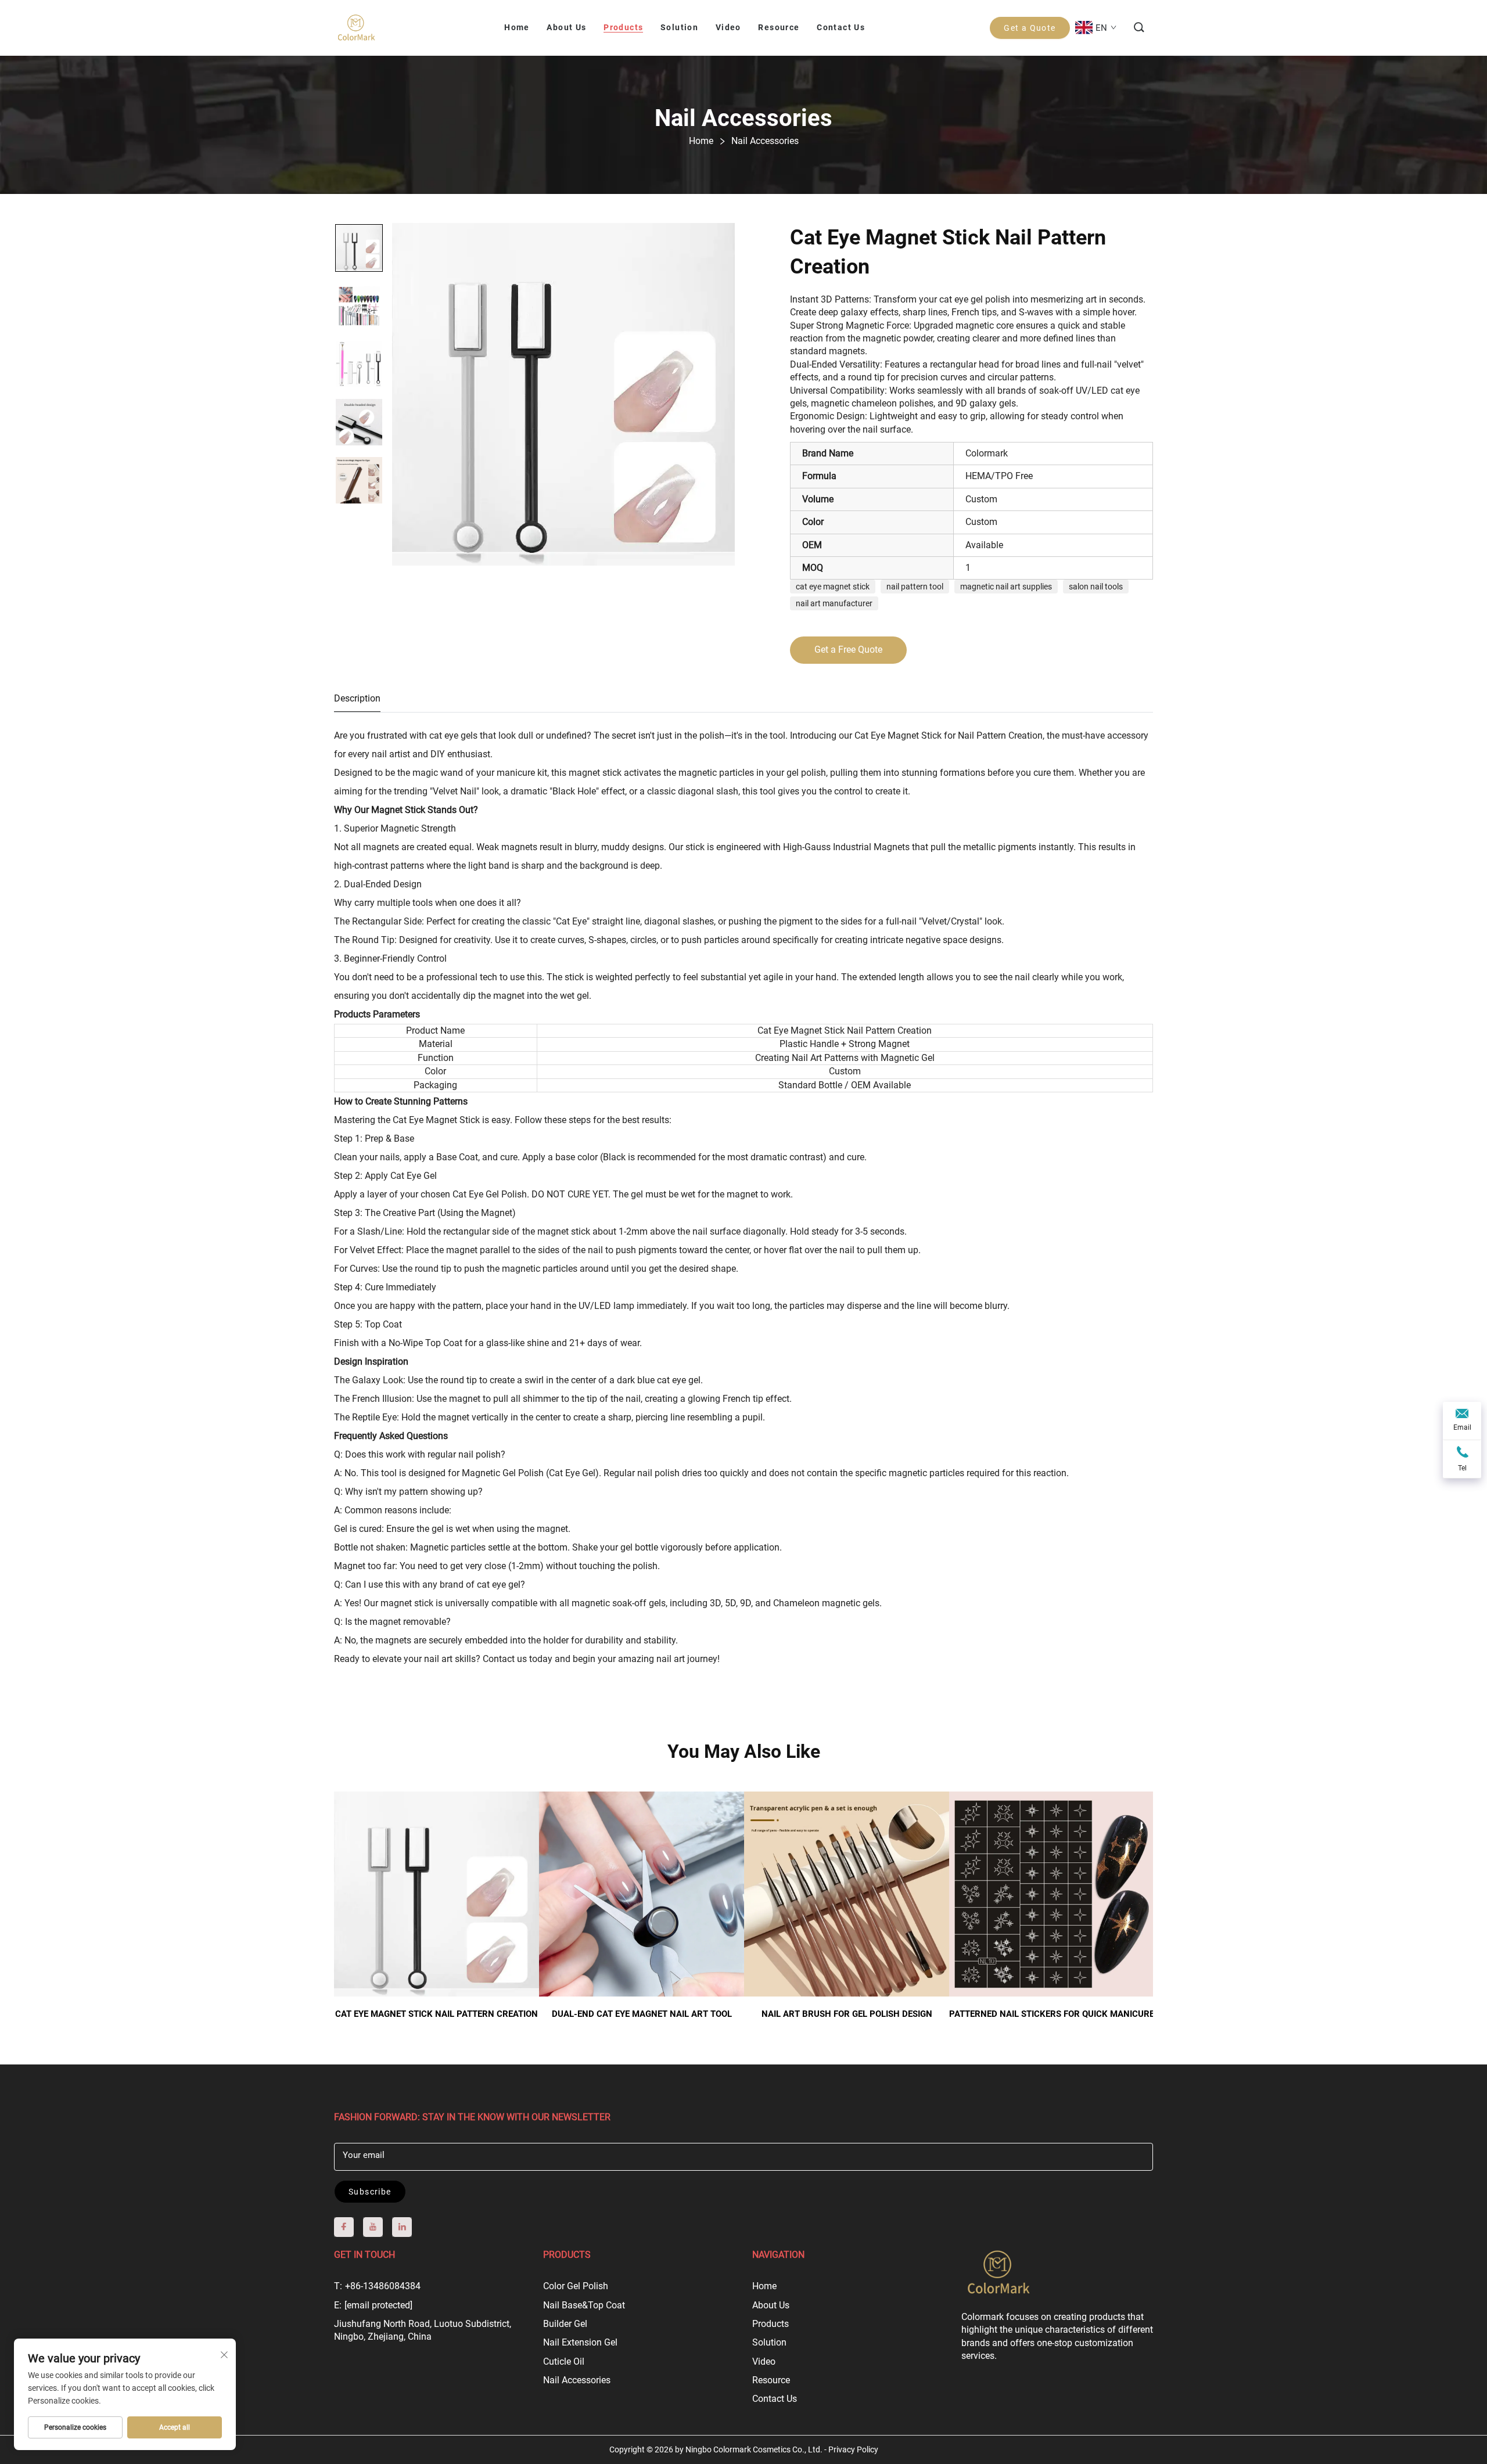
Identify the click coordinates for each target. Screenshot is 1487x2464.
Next (1134, 1888)
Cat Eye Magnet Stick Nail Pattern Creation (437, 2014)
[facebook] (344, 2227)
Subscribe (370, 2192)
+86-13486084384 (383, 2286)
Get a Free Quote (848, 650)
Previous (353, 1888)
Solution (769, 2342)
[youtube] (373, 2227)
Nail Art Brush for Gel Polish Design (847, 2014)
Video (764, 2362)
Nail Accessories (577, 2380)
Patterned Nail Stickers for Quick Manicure (1052, 2014)
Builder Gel (565, 2324)
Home (764, 2286)
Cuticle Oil (564, 2362)
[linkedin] (402, 2227)
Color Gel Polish (576, 2286)
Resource (771, 2380)
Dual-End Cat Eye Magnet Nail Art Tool (642, 2014)
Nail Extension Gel (580, 2342)
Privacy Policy (853, 2449)
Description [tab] (357, 698)
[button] (1139, 28)
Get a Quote (1030, 28)
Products (771, 2324)
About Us (771, 2305)
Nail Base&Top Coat (584, 2305)
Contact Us (775, 2399)
